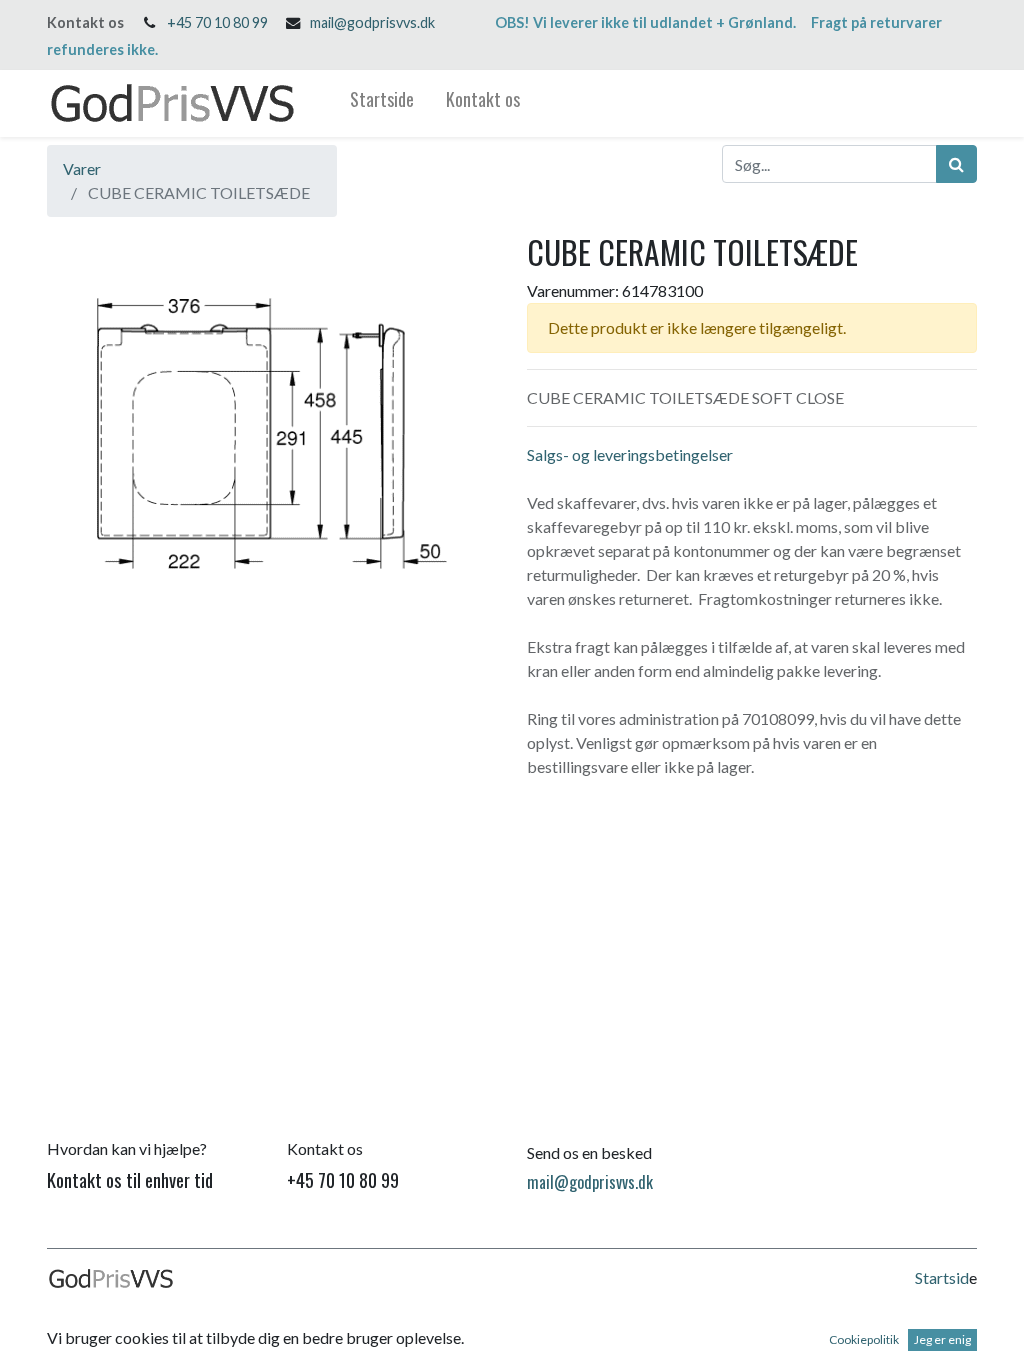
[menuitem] (382, 103)
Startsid (942, 1277)
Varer (82, 168)
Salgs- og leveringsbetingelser (630, 454)
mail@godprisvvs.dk (372, 22)
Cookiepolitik (864, 1339)
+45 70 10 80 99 (217, 22)
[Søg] (956, 164)
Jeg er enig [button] (942, 1339)
